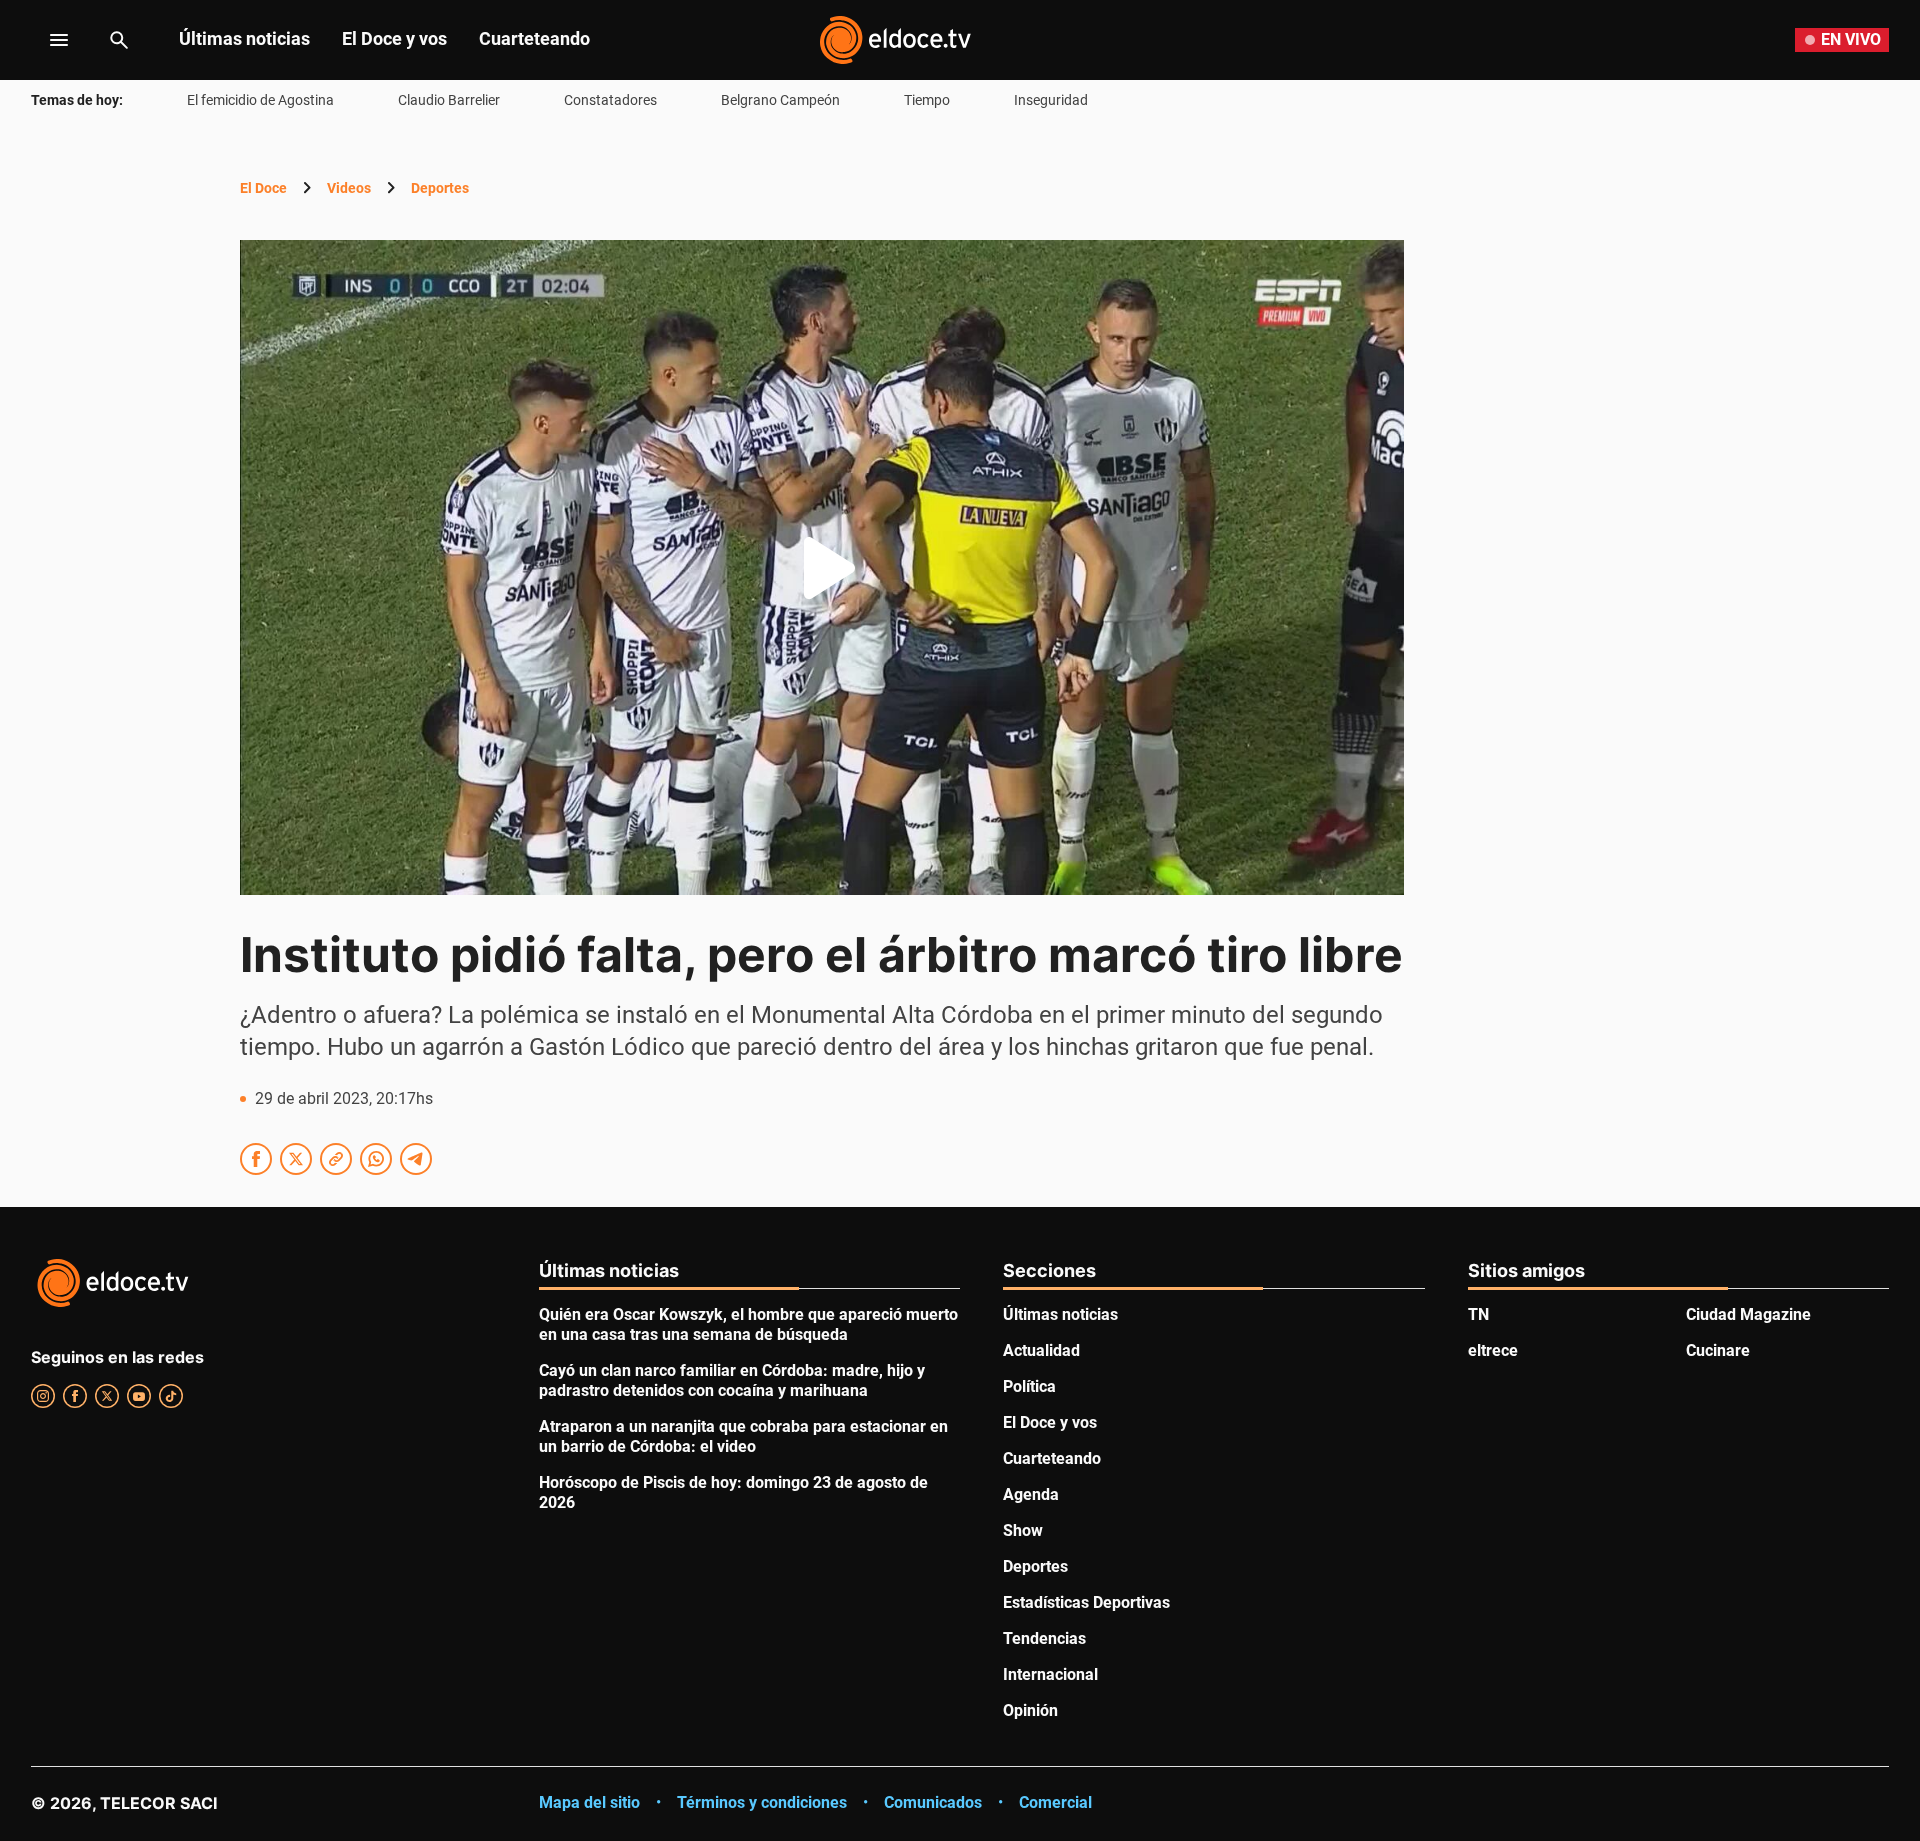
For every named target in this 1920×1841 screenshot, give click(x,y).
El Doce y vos (394, 38)
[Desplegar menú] (43, 40)
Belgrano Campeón (780, 100)
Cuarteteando (534, 38)
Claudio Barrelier (449, 100)
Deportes (440, 188)
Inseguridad (1051, 100)
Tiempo (927, 100)
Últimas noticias (244, 38)
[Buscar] (119, 40)
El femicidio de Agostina (260, 100)
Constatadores (610, 100)
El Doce (263, 188)
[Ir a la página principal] (895, 40)
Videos (349, 188)
